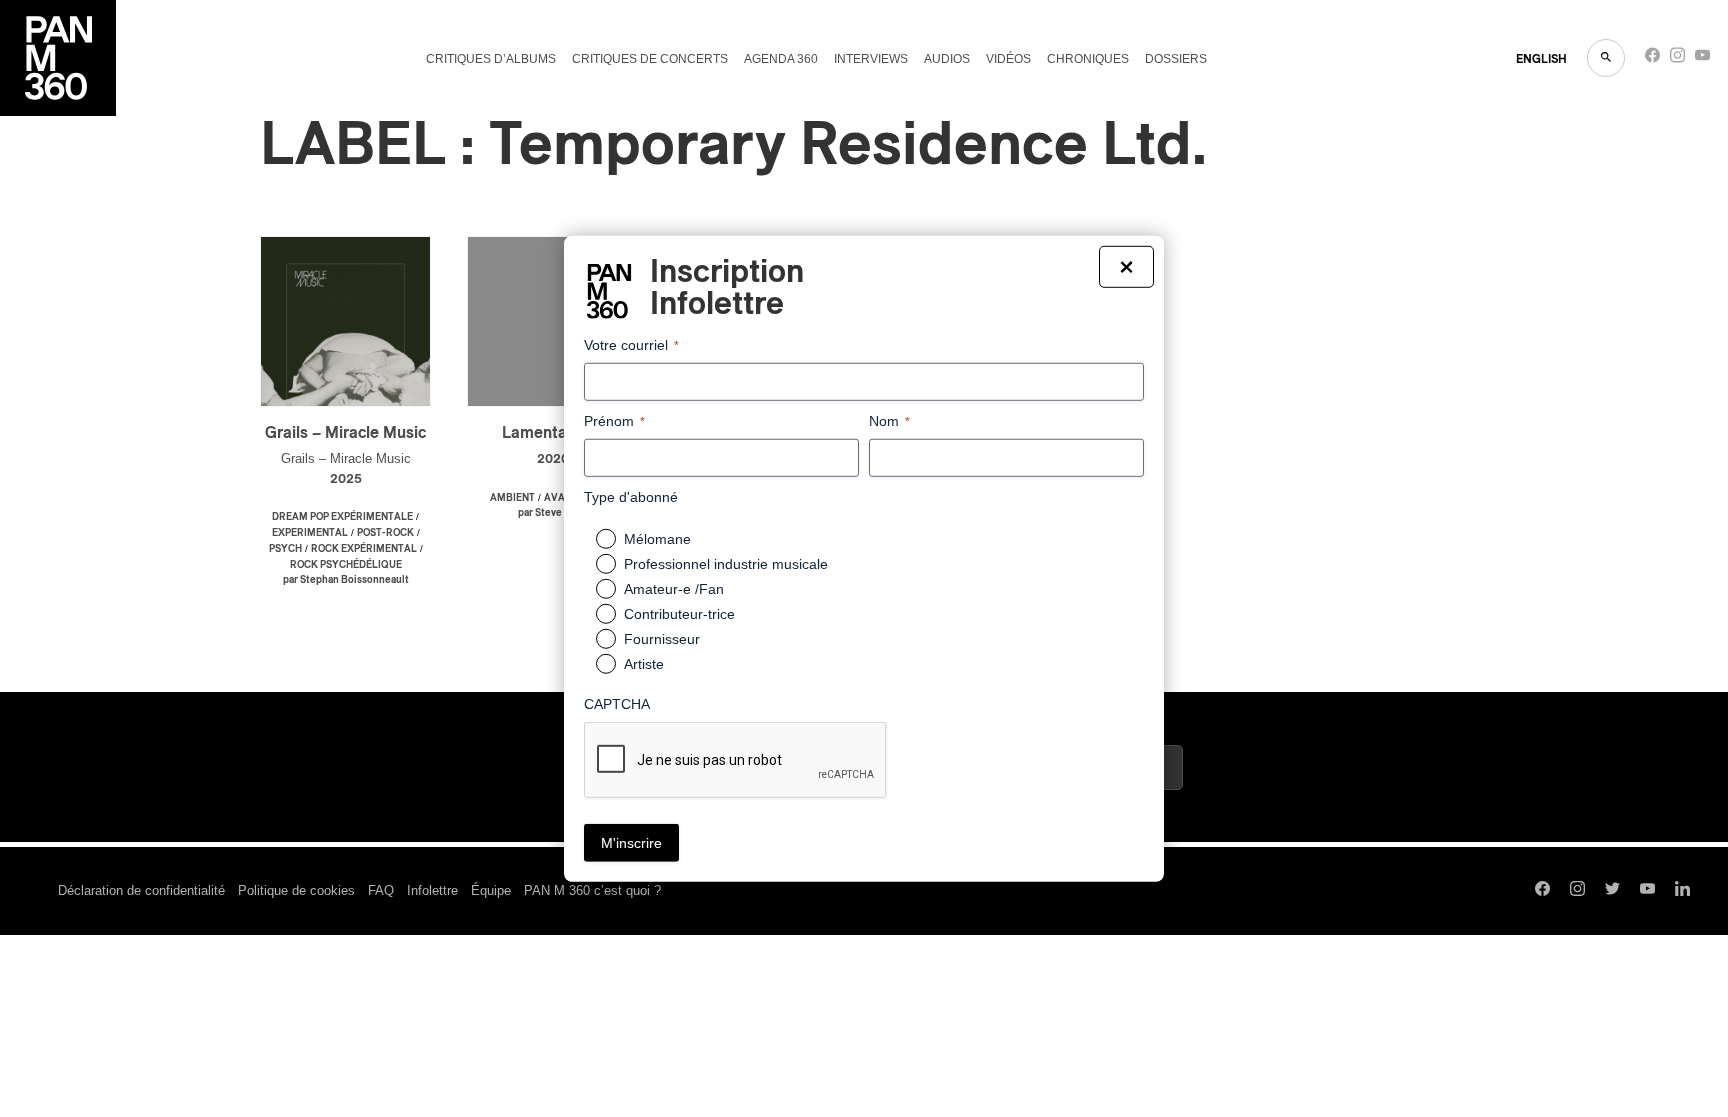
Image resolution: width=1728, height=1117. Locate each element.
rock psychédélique (346, 565)
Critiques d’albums (491, 59)
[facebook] (1652, 59)
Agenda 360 (781, 59)
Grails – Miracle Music (345, 433)
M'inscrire (631, 843)
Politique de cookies (296, 890)
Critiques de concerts (650, 59)
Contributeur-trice (679, 614)
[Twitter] (1612, 891)
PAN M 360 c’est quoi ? (592, 890)
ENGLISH (1541, 59)
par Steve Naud (553, 513)
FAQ (381, 890)
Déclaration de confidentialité (141, 890)
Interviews (871, 59)
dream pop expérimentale (342, 517)
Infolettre (432, 890)
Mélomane (657, 539)
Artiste (644, 664)
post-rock (385, 533)
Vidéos (1008, 59)
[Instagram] (1677, 59)
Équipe (491, 890)
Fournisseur (662, 639)
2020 (553, 459)
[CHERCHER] (1606, 58)
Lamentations (552, 433)
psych (285, 549)
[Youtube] (1702, 59)
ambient (512, 498)
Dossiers (1176, 59)
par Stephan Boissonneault (346, 580)
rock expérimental (364, 549)
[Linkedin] (1682, 891)
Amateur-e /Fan (674, 589)
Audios (947, 59)
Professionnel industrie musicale (726, 564)
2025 (346, 479)
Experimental (310, 533)
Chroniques (1088, 59)
